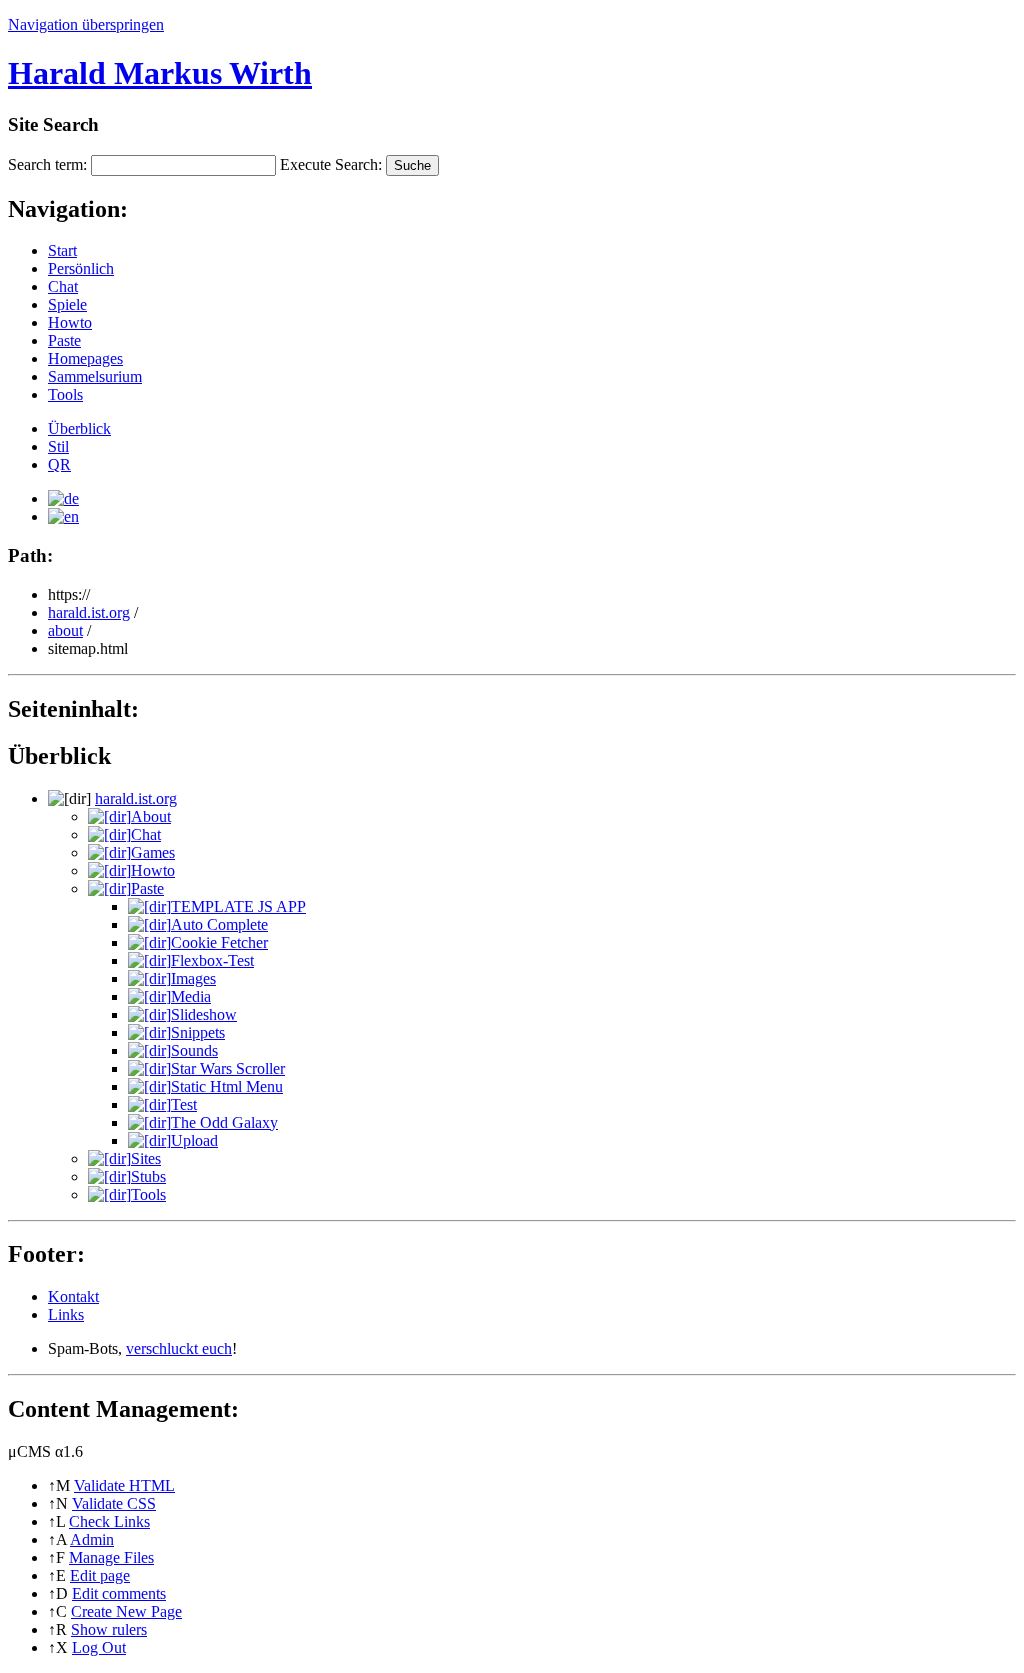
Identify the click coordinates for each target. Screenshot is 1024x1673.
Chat (63, 286)
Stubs (148, 1176)
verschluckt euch (179, 1348)
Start (62, 250)
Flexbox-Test (212, 960)
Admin (92, 1539)
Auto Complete (219, 924)
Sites (146, 1158)
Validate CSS (114, 1503)
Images (193, 978)
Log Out (99, 1647)
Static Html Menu (227, 1086)
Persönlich (81, 268)
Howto (70, 322)
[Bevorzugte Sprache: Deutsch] (63, 498)
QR (59, 464)
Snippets (198, 1032)
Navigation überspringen (86, 24)
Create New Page (126, 1611)
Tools (65, 394)
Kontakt (73, 1296)
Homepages (85, 358)
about (65, 630)
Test (184, 1104)
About (151, 816)
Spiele (67, 304)
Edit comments (119, 1593)
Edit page (100, 1575)
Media (191, 996)
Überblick (79, 428)
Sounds (194, 1050)
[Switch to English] (63, 516)
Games (153, 852)
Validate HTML (124, 1485)
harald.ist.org (89, 612)
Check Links (109, 1521)
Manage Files (111, 1557)
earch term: (47, 164)
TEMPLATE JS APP (238, 906)
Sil (58, 446)
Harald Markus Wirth (160, 73)
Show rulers (109, 1629)
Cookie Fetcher (219, 942)
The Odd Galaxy (224, 1122)
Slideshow (204, 1014)
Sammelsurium (95, 376)
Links (66, 1314)
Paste (64, 340)
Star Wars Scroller (228, 1068)
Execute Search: (331, 164)
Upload (194, 1140)
